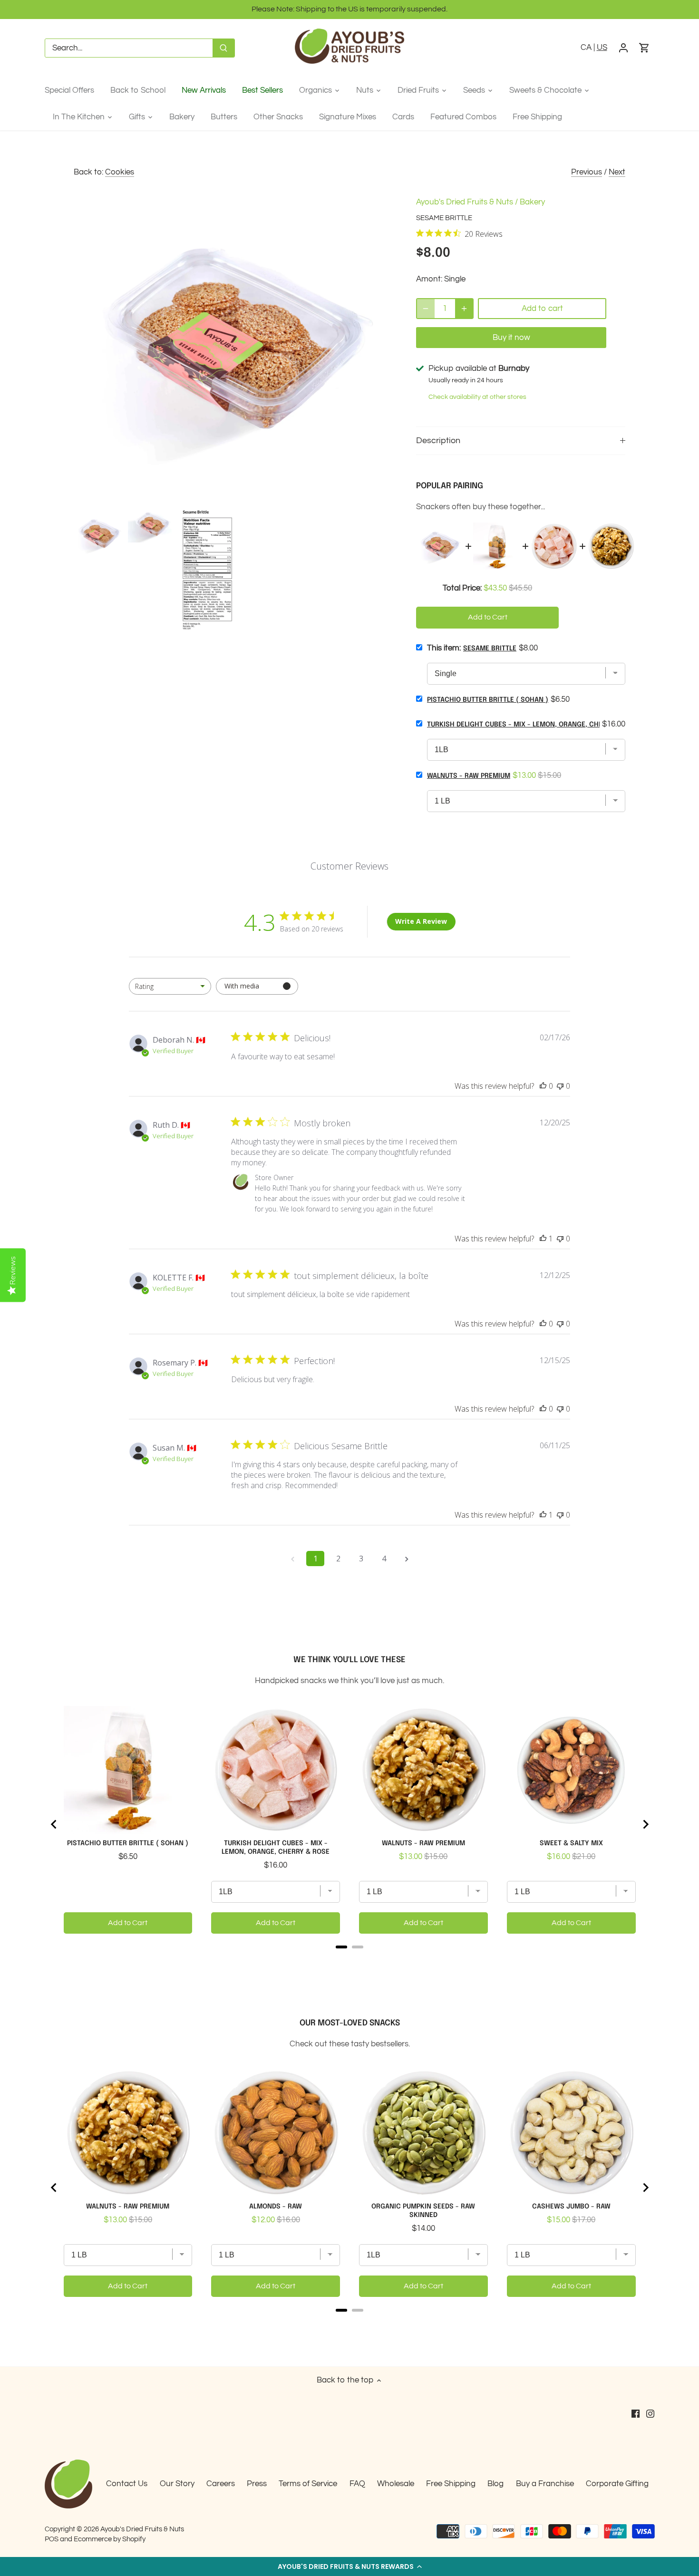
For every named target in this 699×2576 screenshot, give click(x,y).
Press (257, 2484)
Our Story (177, 2484)
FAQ (357, 2484)
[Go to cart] (644, 48)
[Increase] (464, 309)
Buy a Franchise (545, 2484)
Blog (495, 2484)
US (602, 48)
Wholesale (396, 2484)
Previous (587, 172)
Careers (221, 2484)
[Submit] (223, 48)
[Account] (623, 48)
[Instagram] (650, 2414)
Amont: (429, 279)
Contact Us (127, 2484)
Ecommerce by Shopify (110, 2539)
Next (617, 172)
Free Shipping (451, 2484)
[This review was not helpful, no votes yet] (560, 1086)
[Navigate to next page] (407, 1559)
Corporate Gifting (617, 2484)
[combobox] (170, 986)
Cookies (120, 172)
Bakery (532, 202)
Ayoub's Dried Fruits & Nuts (465, 202)
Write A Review (421, 921)
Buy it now (511, 338)
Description (438, 441)
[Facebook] (636, 2414)
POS (52, 2539)
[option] (99, 535)
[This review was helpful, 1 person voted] (543, 1239)
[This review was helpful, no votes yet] (543, 1086)
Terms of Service (308, 2484)
